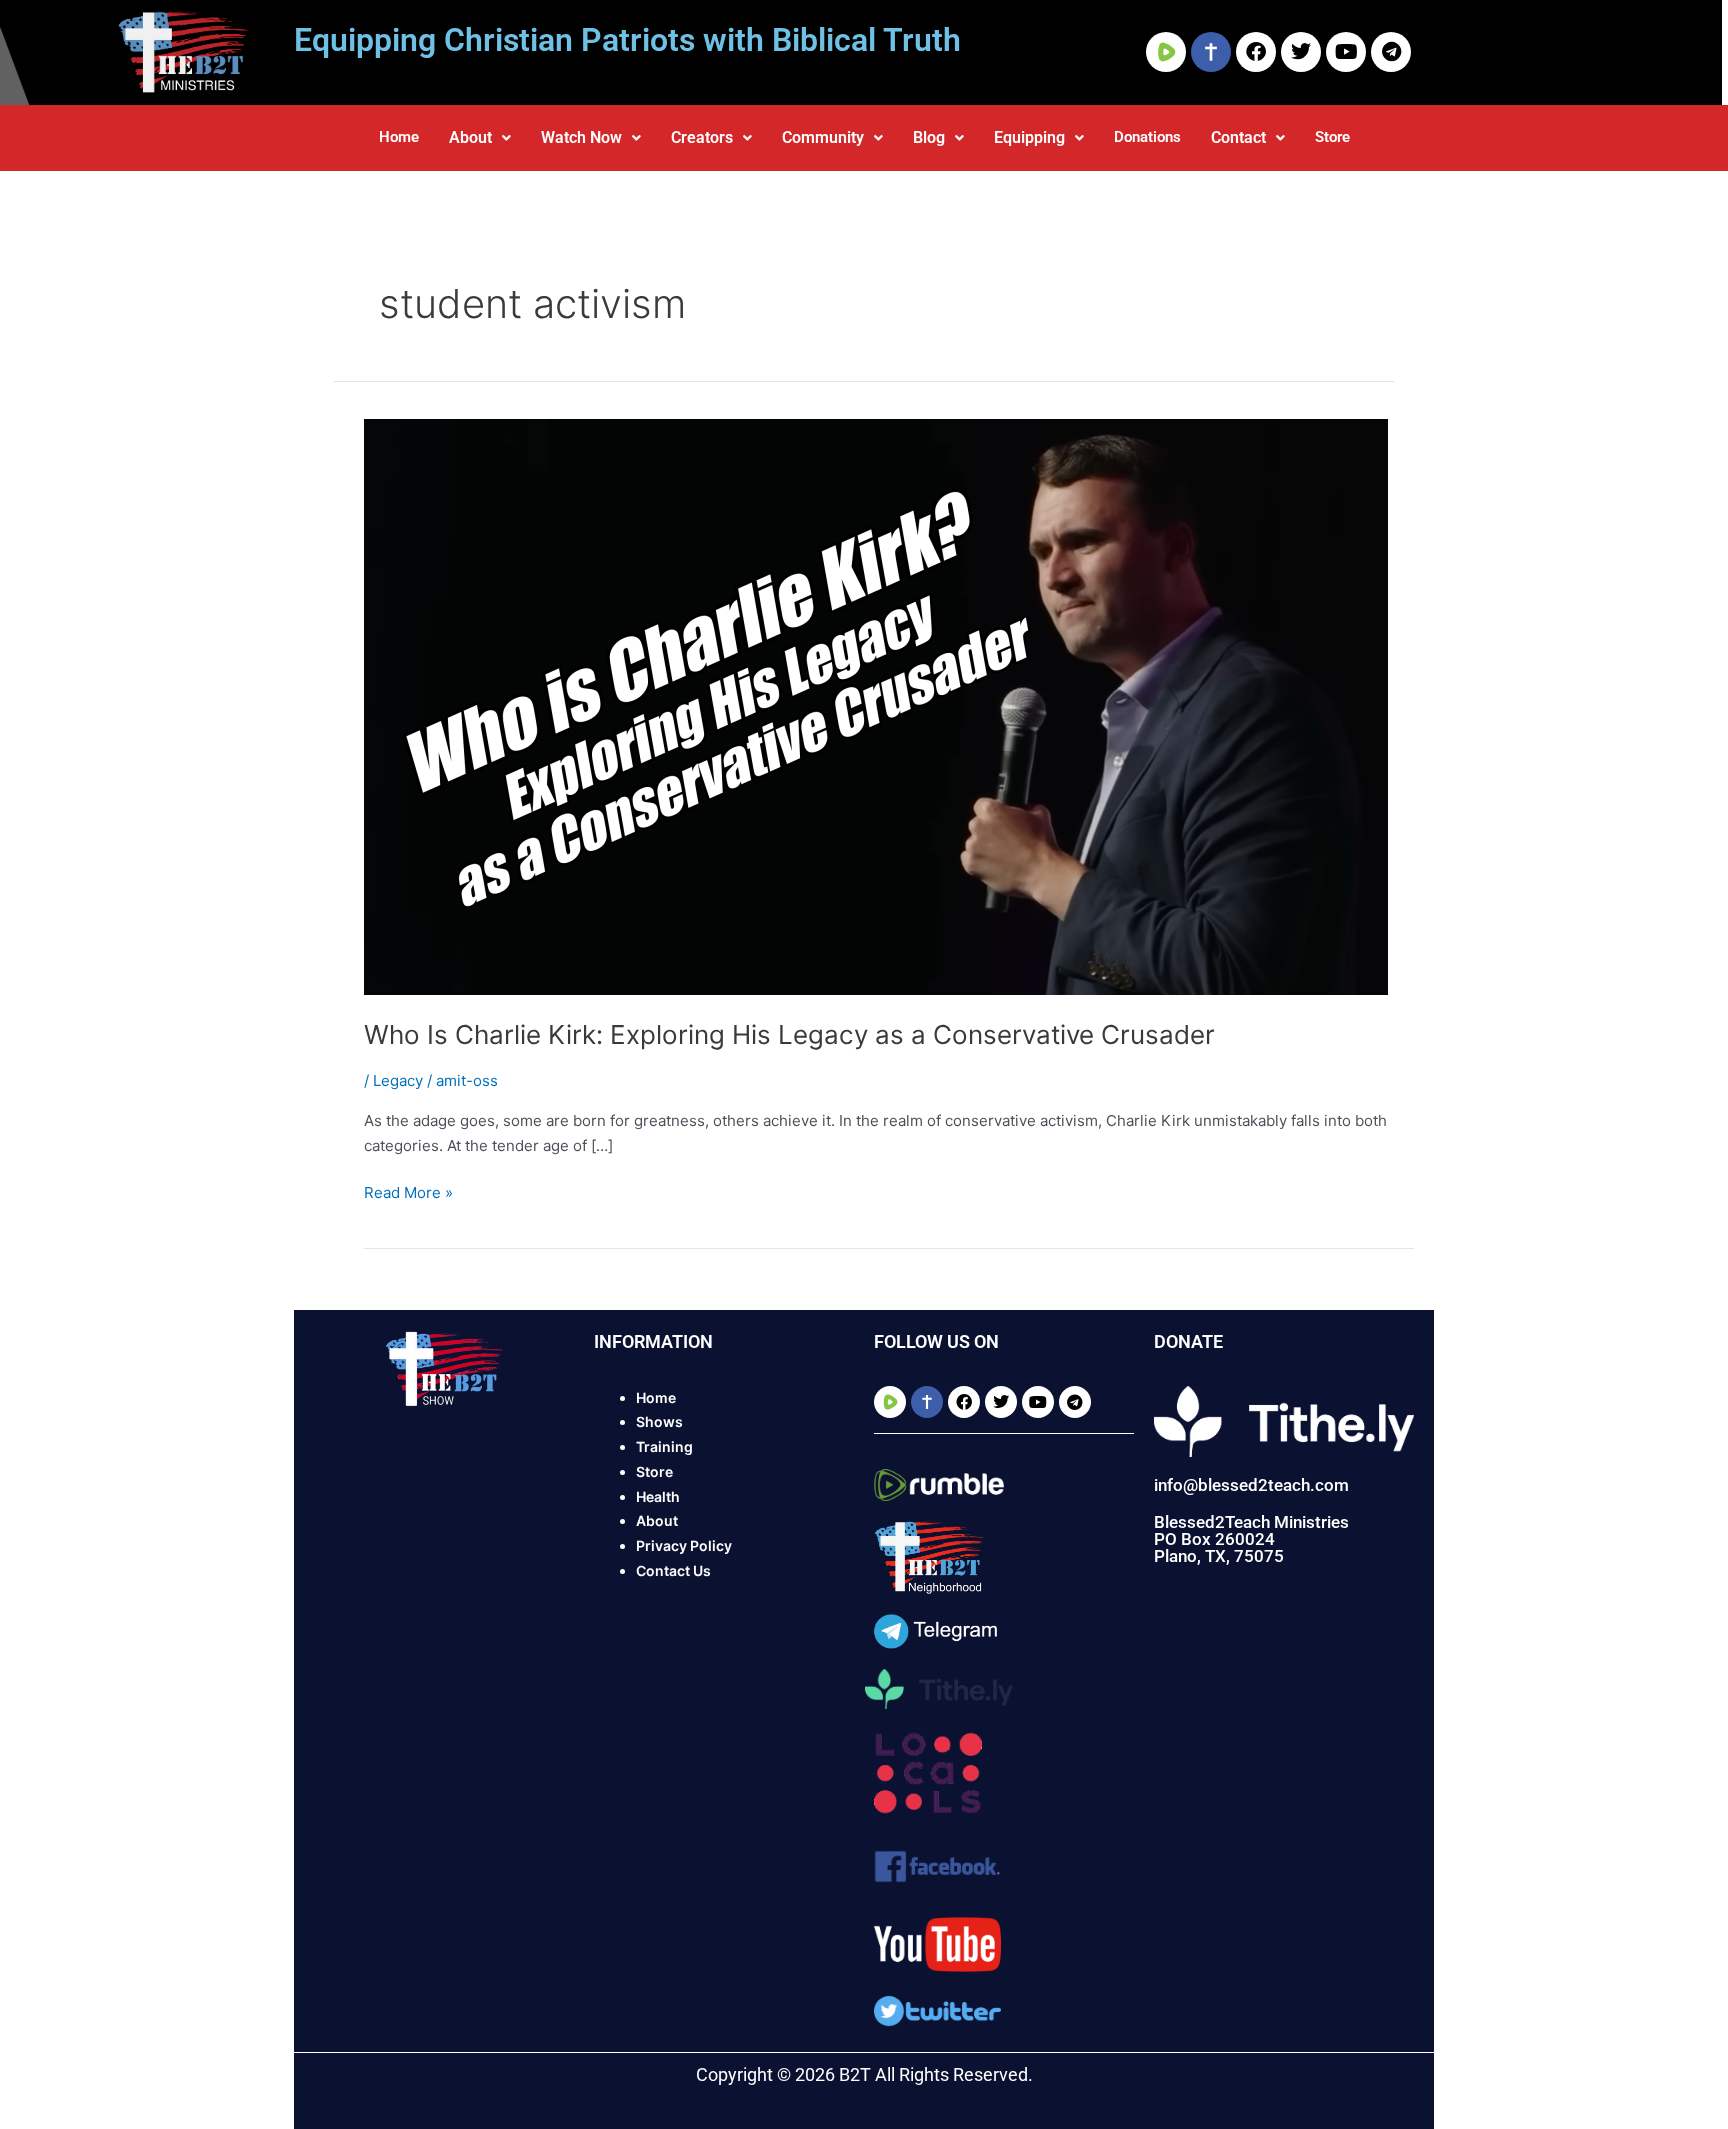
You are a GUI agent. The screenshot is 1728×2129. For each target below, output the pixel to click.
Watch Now (581, 137)
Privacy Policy (684, 1545)
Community (823, 137)
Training (664, 1446)
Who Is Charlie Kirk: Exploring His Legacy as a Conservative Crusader (789, 1034)
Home (399, 137)
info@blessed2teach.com (1251, 1485)
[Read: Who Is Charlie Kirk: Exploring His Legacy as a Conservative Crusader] (876, 705)
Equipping (1029, 137)
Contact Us (673, 1570)
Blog (929, 137)
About (470, 137)
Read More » (408, 1191)
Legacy (398, 1080)
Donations (1147, 137)
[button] (480, 138)
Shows (659, 1421)
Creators (702, 137)
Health (658, 1496)
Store (1332, 137)
